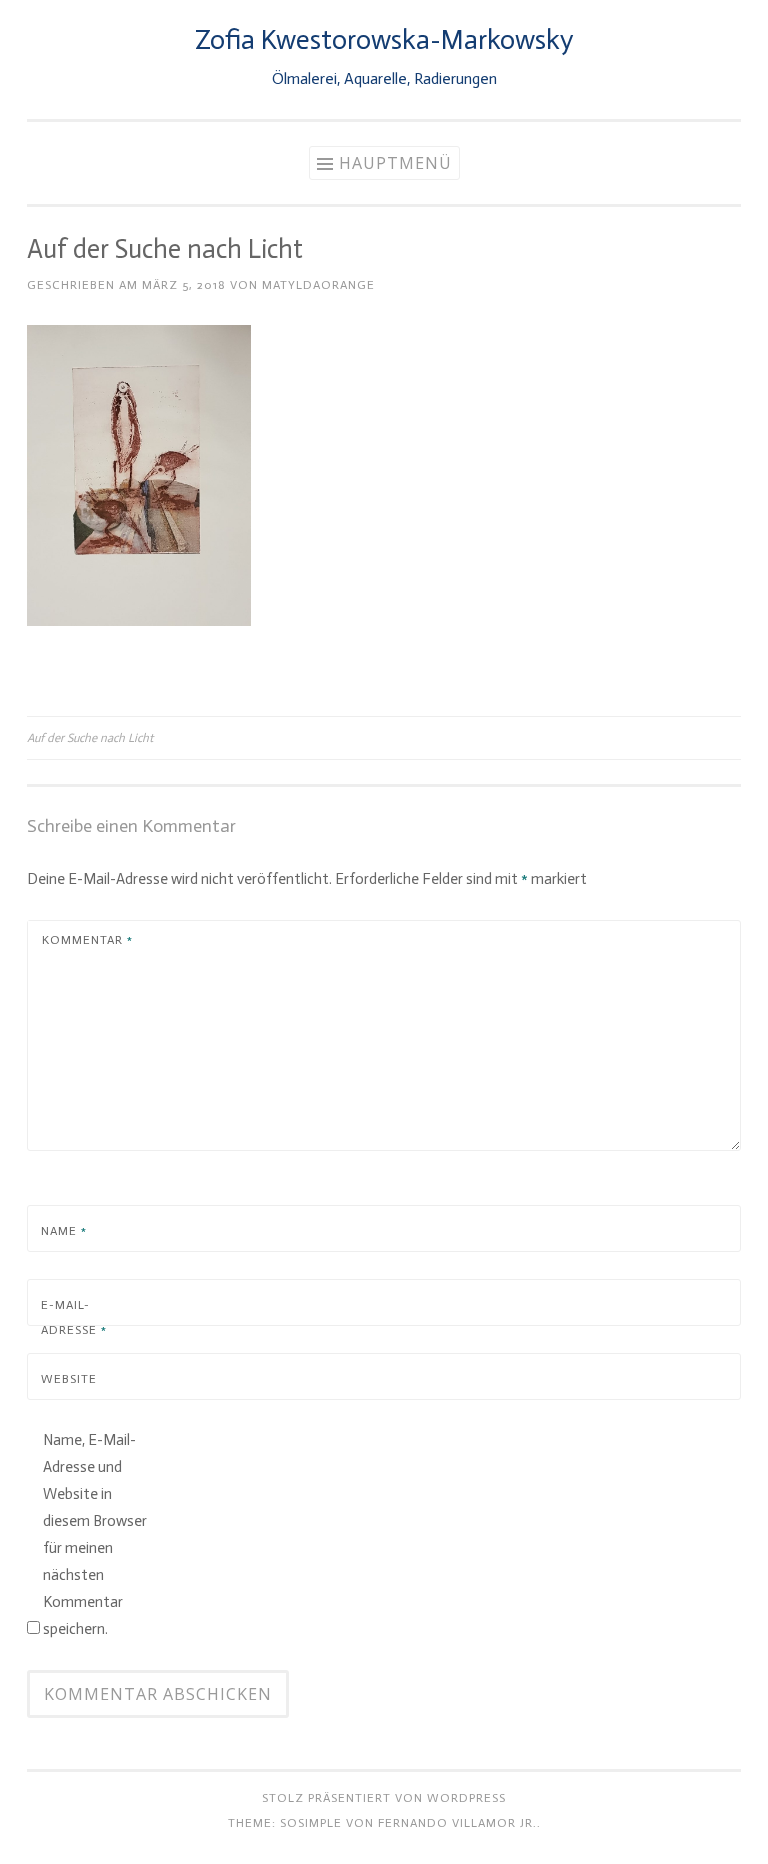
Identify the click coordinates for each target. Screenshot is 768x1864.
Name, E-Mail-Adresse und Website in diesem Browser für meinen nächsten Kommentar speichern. (95, 1534)
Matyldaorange (318, 285)
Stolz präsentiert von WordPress (384, 1798)
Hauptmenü (395, 163)
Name (64, 1231)
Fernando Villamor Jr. (457, 1823)
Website (69, 1379)
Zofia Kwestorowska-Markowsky (384, 40)
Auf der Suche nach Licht (90, 738)
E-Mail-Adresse (74, 1318)
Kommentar (87, 940)
